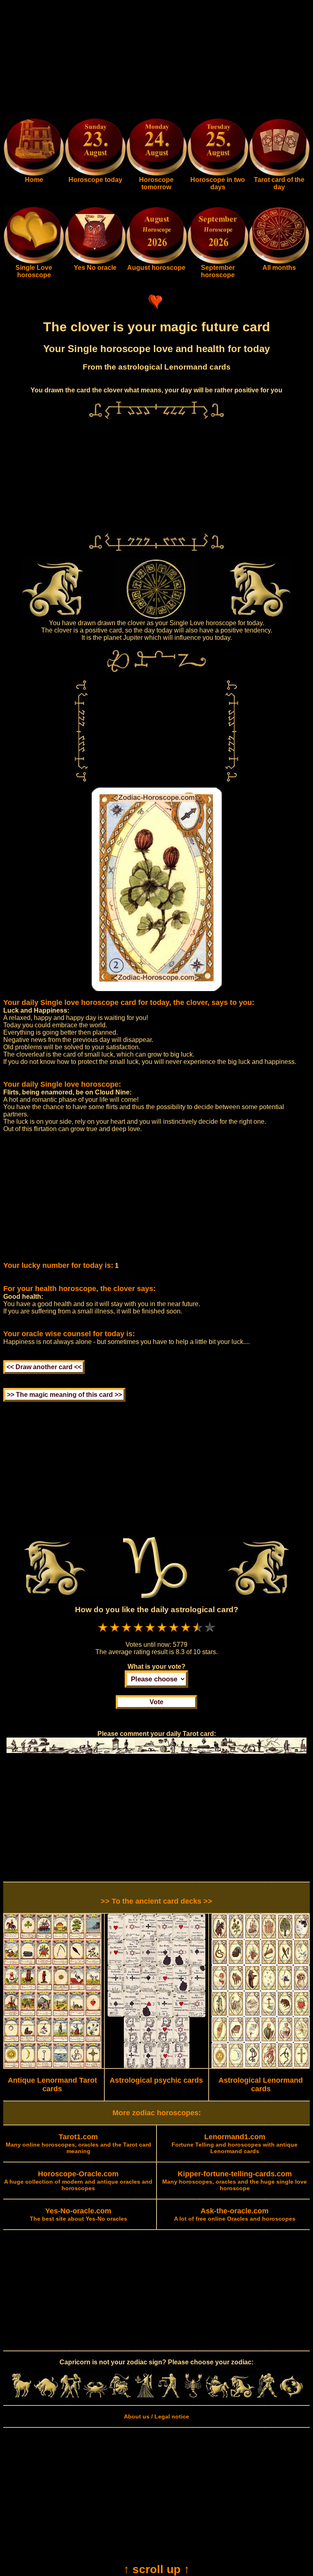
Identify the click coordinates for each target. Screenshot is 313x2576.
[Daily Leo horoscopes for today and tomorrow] (120, 2396)
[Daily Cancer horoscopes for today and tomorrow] (95, 2396)
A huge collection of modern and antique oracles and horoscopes (78, 2181)
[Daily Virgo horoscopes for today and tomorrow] (144, 2396)
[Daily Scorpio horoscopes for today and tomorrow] (193, 2396)
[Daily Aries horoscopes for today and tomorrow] (22, 2396)
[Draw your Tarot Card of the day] (279, 174)
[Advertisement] (156, 60)
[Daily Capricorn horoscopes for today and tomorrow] (242, 2396)
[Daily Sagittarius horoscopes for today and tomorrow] (218, 2396)
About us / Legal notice (156, 2416)
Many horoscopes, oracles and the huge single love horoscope (235, 2181)
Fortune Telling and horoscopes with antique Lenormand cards (235, 2144)
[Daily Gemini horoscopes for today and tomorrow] (71, 2396)
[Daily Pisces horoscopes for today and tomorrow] (291, 2396)
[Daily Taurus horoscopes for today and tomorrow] (46, 2396)
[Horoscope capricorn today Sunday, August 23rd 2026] (34, 174)
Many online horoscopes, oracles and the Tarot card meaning (78, 2144)
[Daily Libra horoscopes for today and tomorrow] (169, 2396)
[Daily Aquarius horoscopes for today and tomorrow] (267, 2396)
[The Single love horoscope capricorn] (34, 262)
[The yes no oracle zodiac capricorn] (95, 262)
